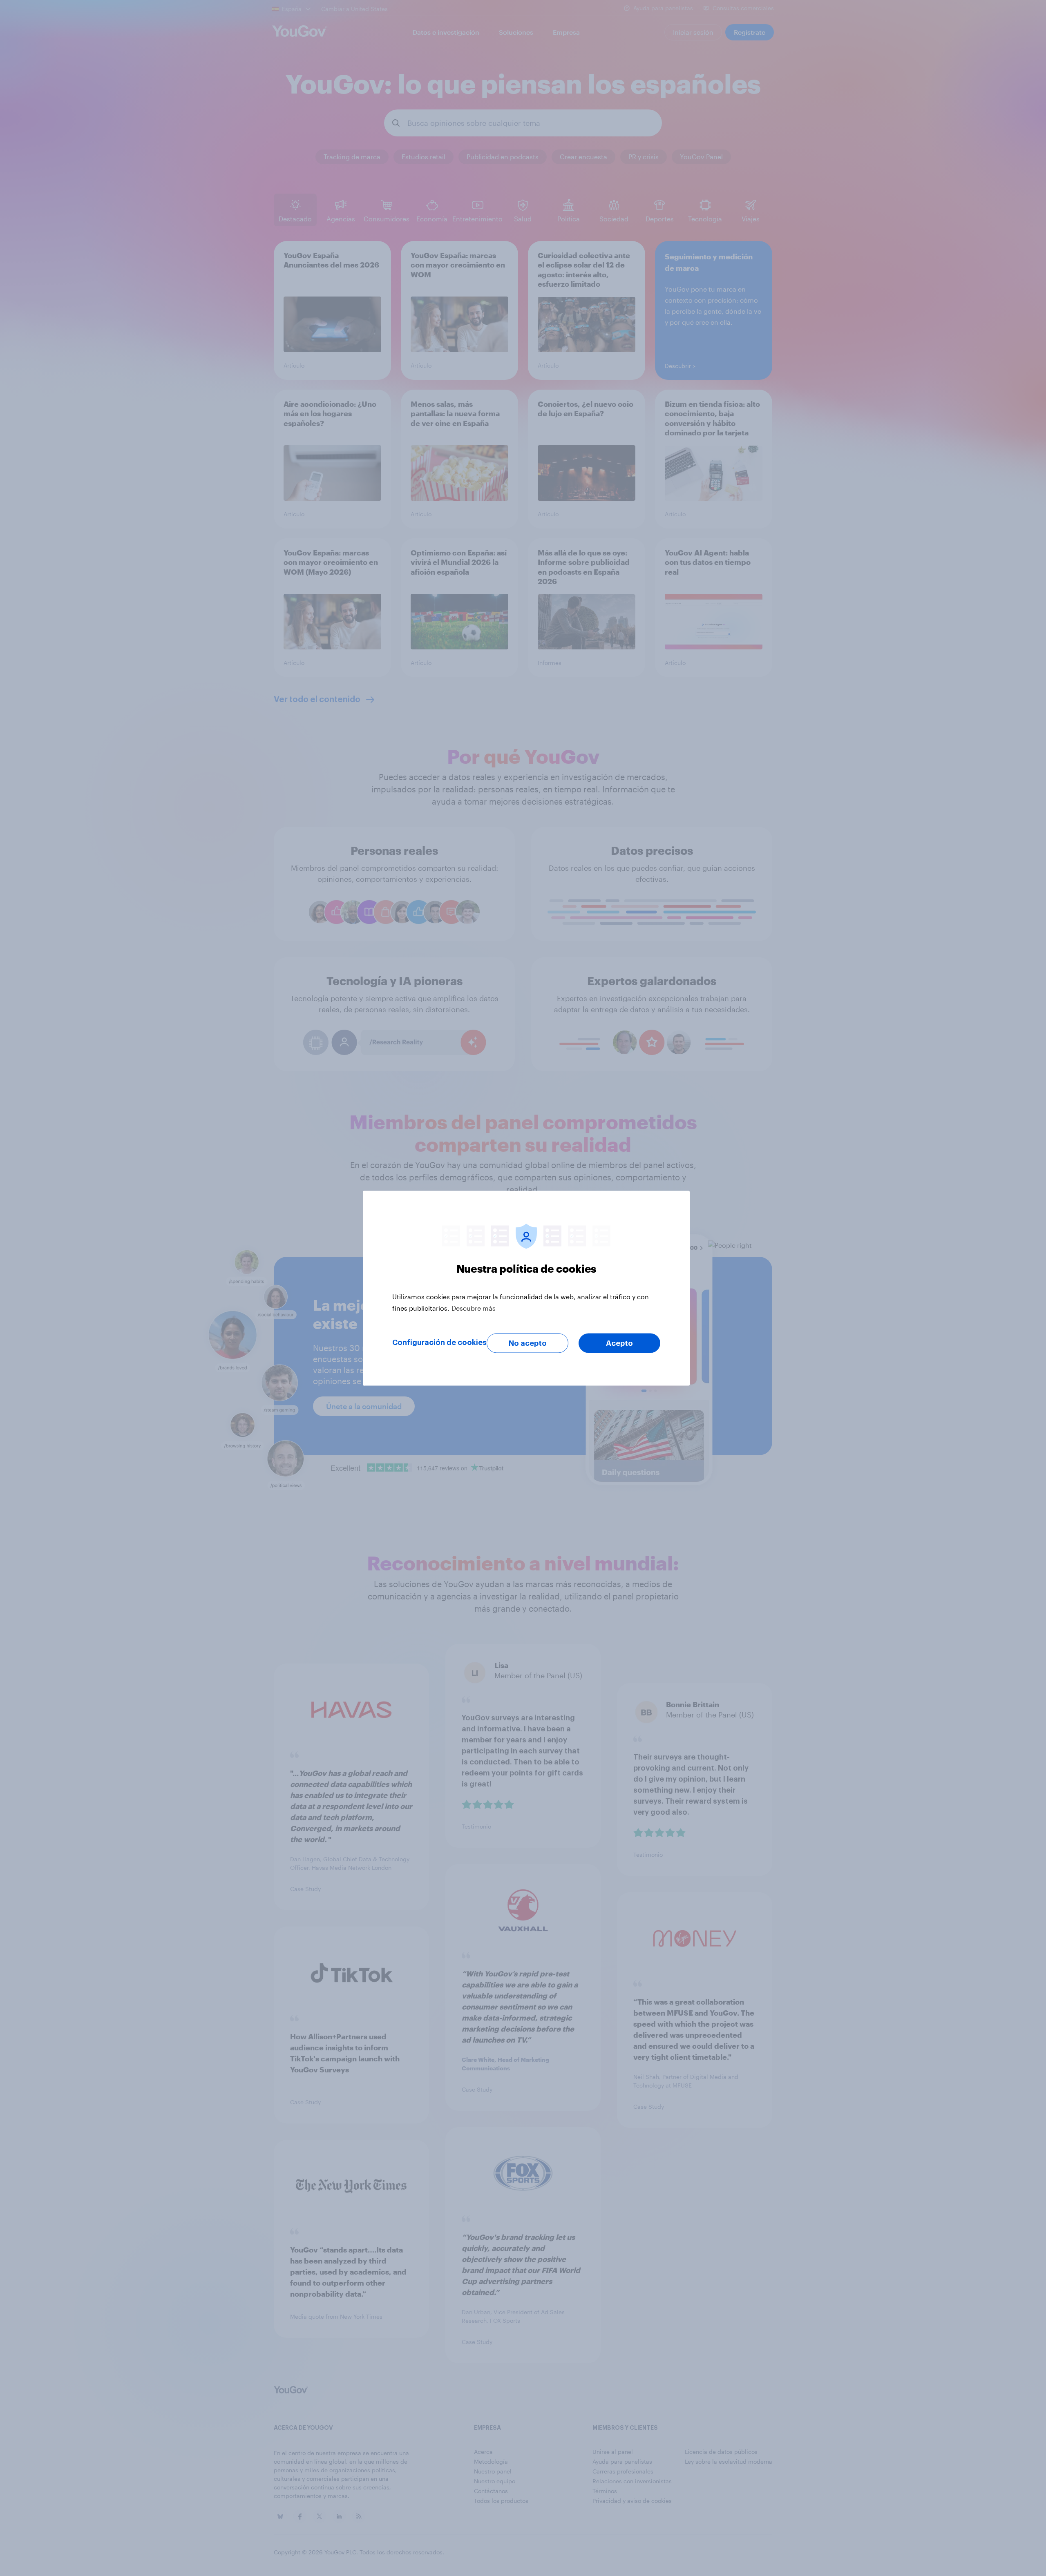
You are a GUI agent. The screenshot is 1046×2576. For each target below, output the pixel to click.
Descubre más (474, 1308)
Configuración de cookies (439, 1342)
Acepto (619, 1343)
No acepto (528, 1343)
